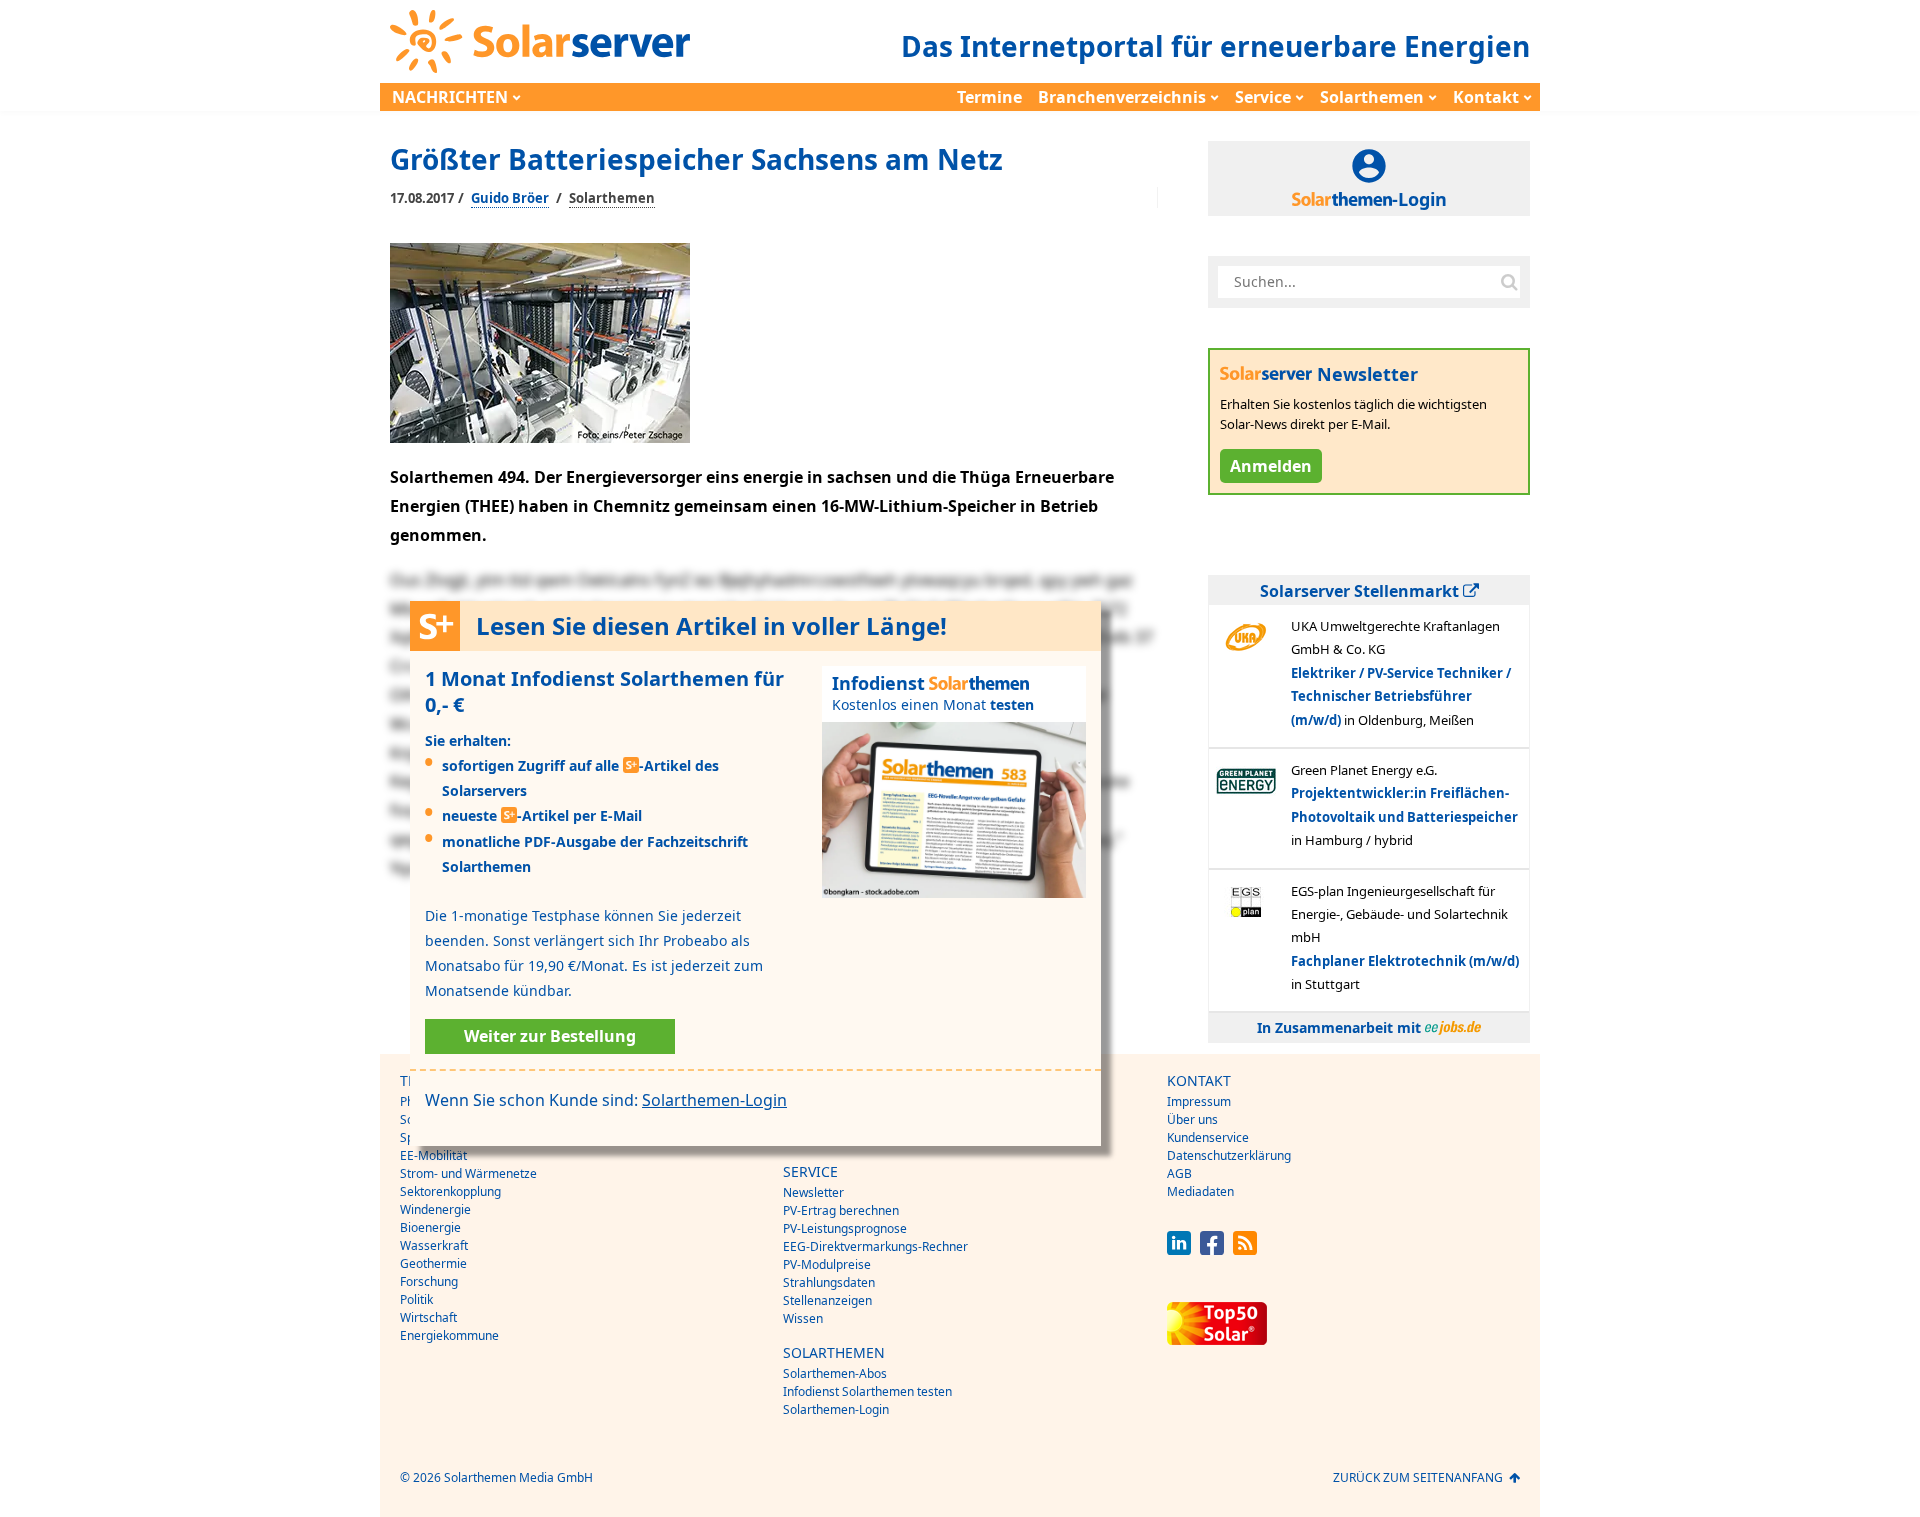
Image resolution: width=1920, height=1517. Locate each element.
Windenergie (435, 1209)
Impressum (1199, 1101)
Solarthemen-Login (714, 1100)
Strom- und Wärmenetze (468, 1173)
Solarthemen (1372, 97)
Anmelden (1271, 466)
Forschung (429, 1281)
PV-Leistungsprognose (845, 1228)
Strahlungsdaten (829, 1282)
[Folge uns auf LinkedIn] (1179, 1249)
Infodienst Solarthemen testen (867, 1391)
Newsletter (813, 1192)
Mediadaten (1200, 1191)
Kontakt (1486, 97)
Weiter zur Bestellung (550, 1036)
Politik (416, 1299)
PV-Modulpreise (827, 1264)
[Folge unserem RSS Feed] (1245, 1249)
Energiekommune (449, 1335)
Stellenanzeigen (827, 1300)
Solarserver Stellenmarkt (1361, 591)
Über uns (1192, 1119)
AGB (1179, 1173)
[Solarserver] (540, 41)
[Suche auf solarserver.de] (1509, 282)
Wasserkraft (434, 1245)
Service (1263, 97)
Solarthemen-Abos (835, 1373)
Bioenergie (430, 1227)
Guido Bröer (510, 198)
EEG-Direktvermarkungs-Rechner (875, 1246)
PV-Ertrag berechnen (841, 1210)
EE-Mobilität (433, 1155)
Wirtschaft (428, 1317)
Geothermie (433, 1263)
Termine (989, 97)
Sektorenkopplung (450, 1191)
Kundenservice (1208, 1137)
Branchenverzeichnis (1122, 97)
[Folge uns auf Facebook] (1212, 1249)
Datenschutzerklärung (1229, 1155)
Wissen (803, 1318)
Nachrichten (450, 97)
